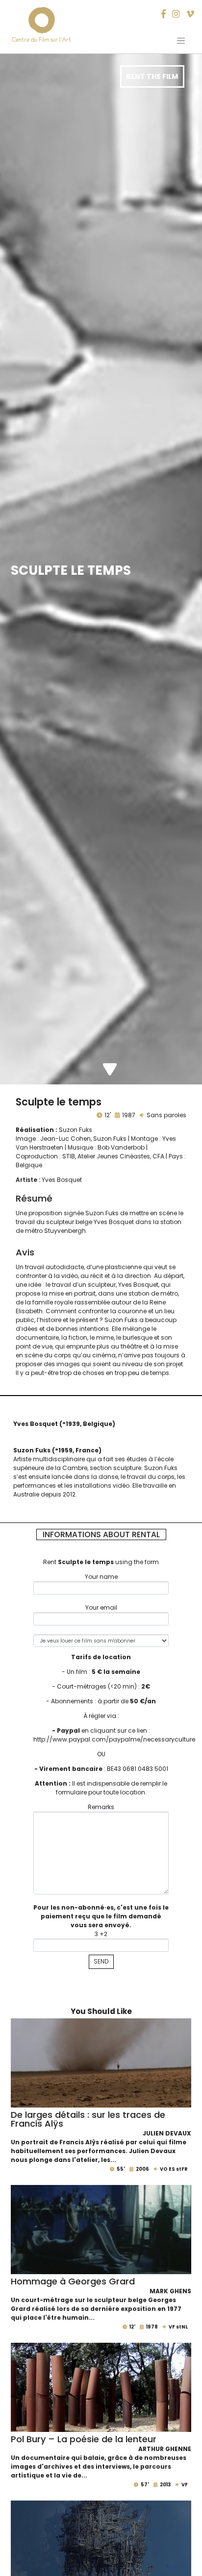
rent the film (152, 76)
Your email (101, 1607)
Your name (101, 1577)
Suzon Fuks (76, 1130)
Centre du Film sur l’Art (41, 39)
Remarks (101, 1807)
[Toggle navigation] (181, 41)
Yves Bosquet (62, 1180)
